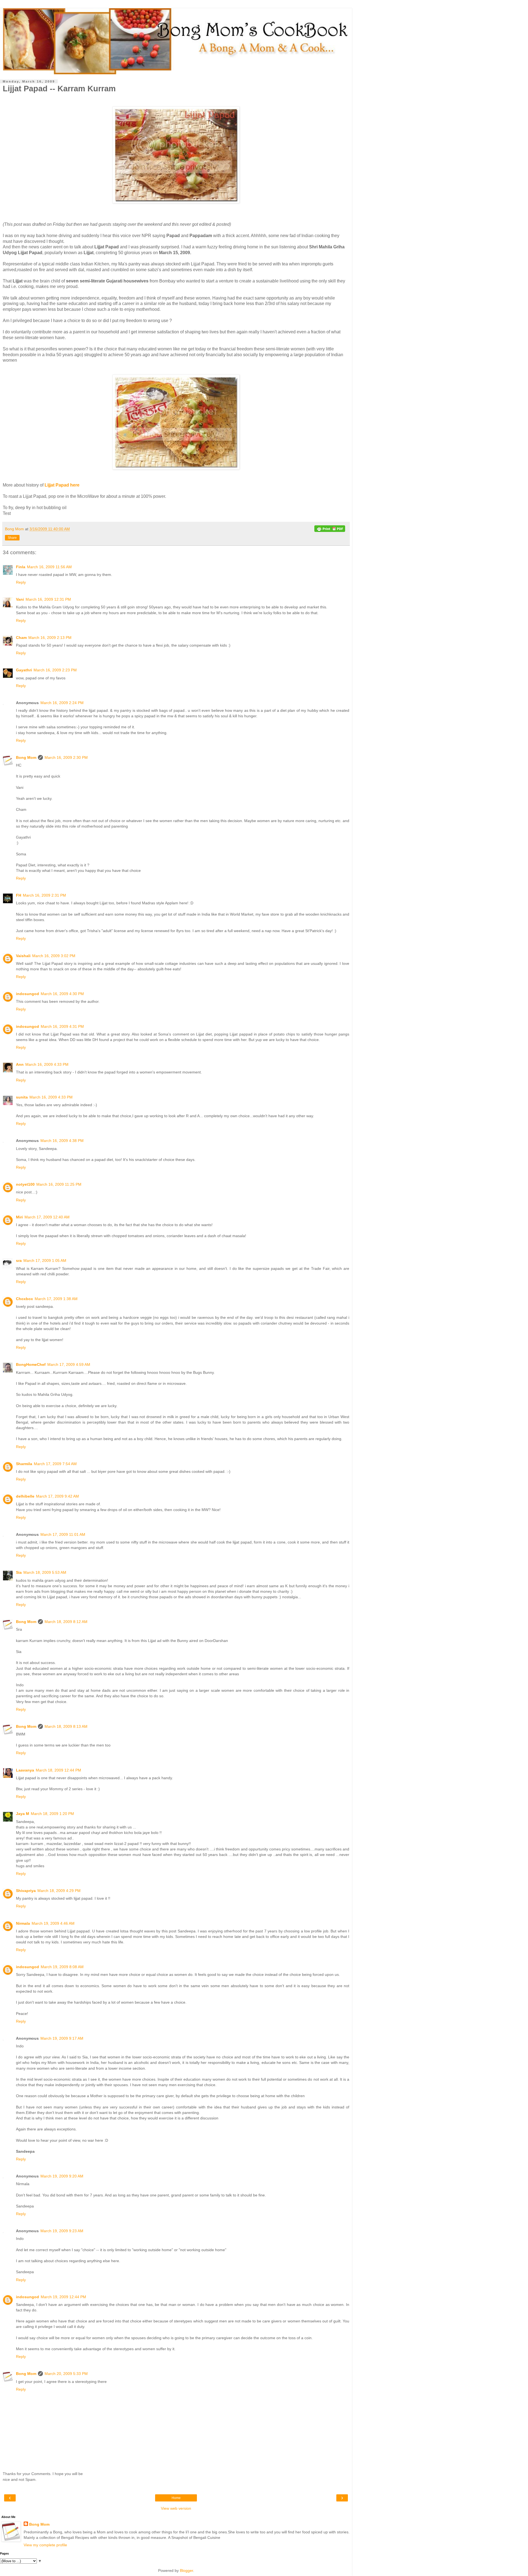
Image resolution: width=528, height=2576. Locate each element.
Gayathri (24, 670)
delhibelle (25, 1496)
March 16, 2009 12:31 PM (48, 599)
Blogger (186, 2570)
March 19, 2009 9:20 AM (62, 2176)
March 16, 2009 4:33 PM (47, 1064)
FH (19, 895)
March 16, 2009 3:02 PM (54, 956)
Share (12, 538)
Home (176, 2498)
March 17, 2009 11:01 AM (63, 1534)
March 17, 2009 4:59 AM (69, 1364)
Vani (20, 599)
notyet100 (25, 1184)
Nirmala (23, 1923)
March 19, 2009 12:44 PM (63, 2297)
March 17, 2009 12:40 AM (47, 1217)
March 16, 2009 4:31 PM (62, 1026)
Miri (19, 1217)
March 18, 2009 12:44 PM (58, 1770)
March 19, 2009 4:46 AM (53, 1923)
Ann (20, 1064)
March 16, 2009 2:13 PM (50, 638)
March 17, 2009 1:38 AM (56, 1299)
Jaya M (23, 1814)
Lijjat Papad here (62, 485)
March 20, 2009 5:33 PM (66, 2374)
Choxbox (24, 1299)
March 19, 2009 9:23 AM (62, 2231)
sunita (22, 1097)
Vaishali (23, 956)
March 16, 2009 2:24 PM (62, 703)
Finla (21, 567)
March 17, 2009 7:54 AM (55, 1464)
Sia (19, 1572)
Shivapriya (26, 1891)
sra (19, 1260)
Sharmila (24, 1464)
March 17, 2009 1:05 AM (45, 1260)
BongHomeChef (31, 1364)
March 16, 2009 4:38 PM (62, 1141)
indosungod (28, 994)
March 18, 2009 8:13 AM (66, 1726)
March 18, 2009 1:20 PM (52, 1814)
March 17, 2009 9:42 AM (57, 1496)
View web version (176, 2508)
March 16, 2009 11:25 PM (59, 1184)
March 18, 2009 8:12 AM (66, 1622)
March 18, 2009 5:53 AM (45, 1572)
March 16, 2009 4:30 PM (62, 994)
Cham (21, 638)
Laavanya (25, 1770)
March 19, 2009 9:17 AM (62, 2038)
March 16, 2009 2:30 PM (66, 757)
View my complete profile (45, 2545)
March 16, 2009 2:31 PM (44, 895)
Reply (21, 582)
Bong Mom (26, 757)
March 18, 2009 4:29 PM (59, 1891)
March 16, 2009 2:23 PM (55, 670)
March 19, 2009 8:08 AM (62, 1967)
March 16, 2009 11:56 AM (49, 567)
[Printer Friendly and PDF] (330, 530)
